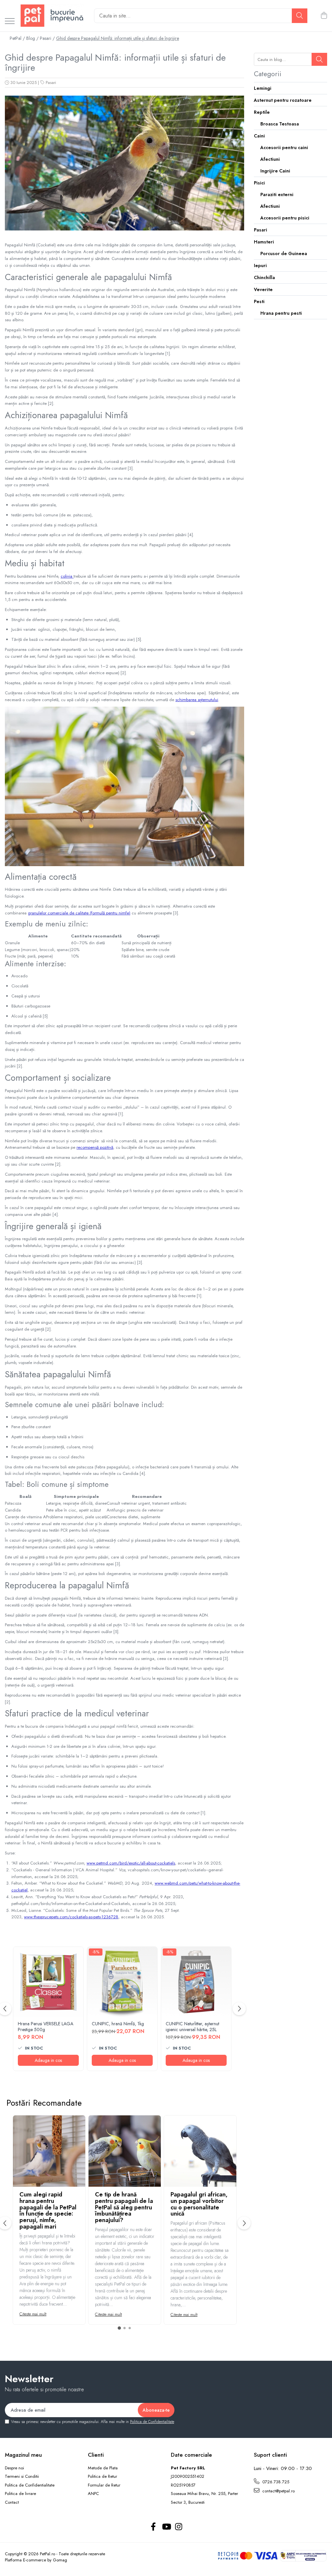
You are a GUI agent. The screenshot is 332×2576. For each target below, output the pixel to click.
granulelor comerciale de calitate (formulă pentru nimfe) (79, 913)
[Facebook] (154, 2527)
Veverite (263, 289)
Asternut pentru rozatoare (283, 100)
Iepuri (260, 265)
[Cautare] (300, 16)
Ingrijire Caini (275, 171)
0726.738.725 (275, 2482)
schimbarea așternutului (197, 700)
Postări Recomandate (44, 2103)
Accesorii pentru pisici (285, 218)
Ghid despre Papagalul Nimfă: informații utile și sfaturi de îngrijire (118, 38)
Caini (259, 136)
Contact (12, 2502)
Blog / (32, 38)
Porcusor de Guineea (284, 253)
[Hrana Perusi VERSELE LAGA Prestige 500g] (48, 1982)
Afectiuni (270, 159)
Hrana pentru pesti (281, 313)
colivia (67, 576)
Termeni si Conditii (22, 2476)
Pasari (51, 82)
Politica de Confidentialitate (152, 2422)
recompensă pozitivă (95, 1147)
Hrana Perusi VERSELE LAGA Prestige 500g (46, 2027)
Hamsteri (264, 242)
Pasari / (47, 38)
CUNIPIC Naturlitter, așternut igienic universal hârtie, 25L (192, 2027)
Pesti (259, 301)
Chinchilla (264, 277)
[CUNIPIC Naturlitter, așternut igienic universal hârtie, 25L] (196, 1982)
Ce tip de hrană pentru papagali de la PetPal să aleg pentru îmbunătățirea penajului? (124, 2207)
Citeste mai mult (33, 2314)
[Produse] (10, 22)
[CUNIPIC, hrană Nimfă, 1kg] (122, 1982)
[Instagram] (179, 2527)
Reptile (262, 112)
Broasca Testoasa (280, 124)
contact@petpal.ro (278, 2491)
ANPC (93, 2494)
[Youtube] (166, 2527)
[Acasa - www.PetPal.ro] (52, 16)
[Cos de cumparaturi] (324, 16)
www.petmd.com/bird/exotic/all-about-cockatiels (131, 1863)
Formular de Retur (104, 2485)
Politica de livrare (20, 2494)
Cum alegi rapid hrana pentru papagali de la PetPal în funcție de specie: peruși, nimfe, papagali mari (48, 2211)
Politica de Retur (102, 2476)
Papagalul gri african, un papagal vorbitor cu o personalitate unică (199, 2204)
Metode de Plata (103, 2468)
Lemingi (263, 88)
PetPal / (17, 38)
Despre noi (14, 2468)
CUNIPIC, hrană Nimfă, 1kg (118, 2024)
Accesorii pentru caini (284, 147)
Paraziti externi (277, 194)
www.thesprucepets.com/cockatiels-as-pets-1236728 (71, 1917)
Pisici (259, 183)
